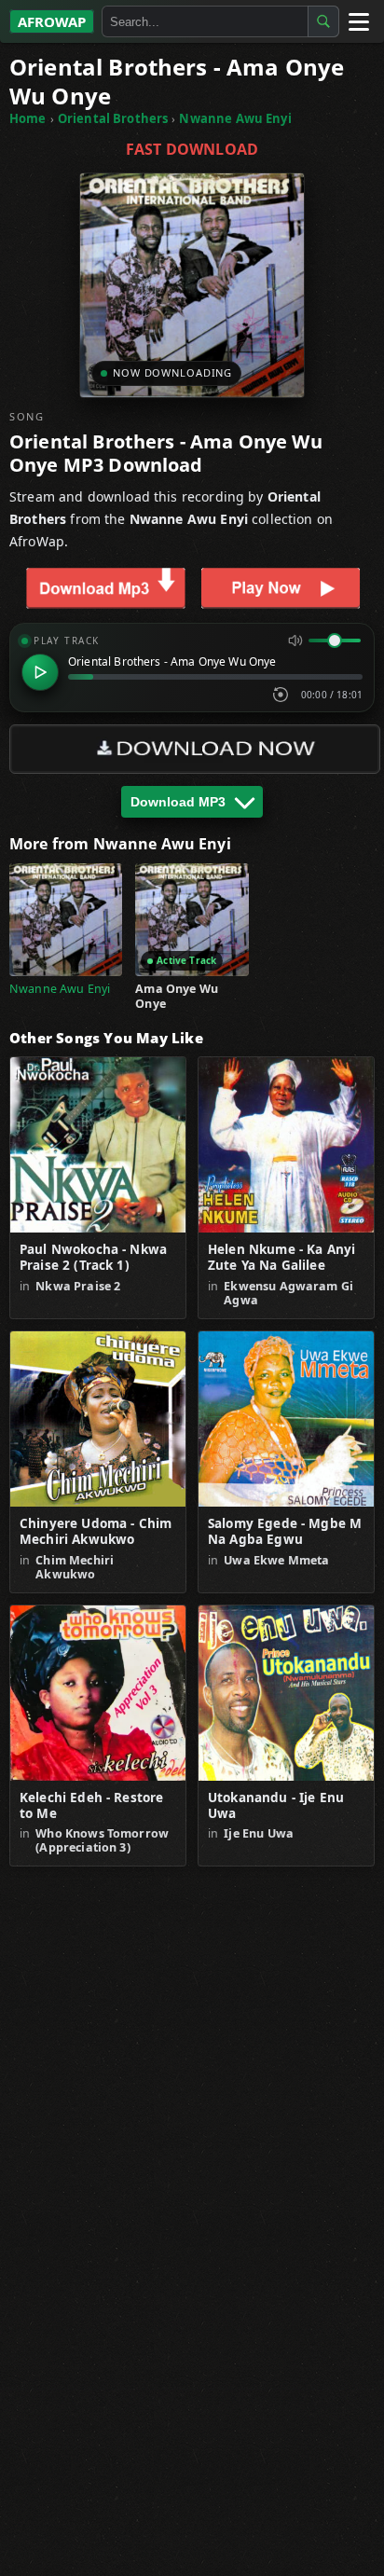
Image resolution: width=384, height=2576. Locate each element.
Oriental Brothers (113, 118)
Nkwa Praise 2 (78, 1286)
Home (28, 118)
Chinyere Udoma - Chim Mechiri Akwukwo (96, 1532)
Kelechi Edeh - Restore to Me (91, 1806)
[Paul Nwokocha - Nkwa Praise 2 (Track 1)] (98, 1145)
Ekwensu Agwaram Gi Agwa (288, 1293)
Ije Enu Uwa (259, 1833)
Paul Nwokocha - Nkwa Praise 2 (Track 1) (93, 1258)
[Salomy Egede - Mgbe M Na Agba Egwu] (286, 1419)
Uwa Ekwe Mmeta (276, 1560)
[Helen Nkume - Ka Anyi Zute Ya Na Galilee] (286, 1145)
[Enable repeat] (281, 695)
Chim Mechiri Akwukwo (75, 1567)
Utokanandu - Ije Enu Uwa (276, 1806)
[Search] (323, 21)
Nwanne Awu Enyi (235, 118)
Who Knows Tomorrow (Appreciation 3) (102, 1840)
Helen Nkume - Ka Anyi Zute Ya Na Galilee (281, 1258)
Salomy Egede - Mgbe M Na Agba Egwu (285, 1532)
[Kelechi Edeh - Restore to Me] (98, 1693)
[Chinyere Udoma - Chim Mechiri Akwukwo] (98, 1419)
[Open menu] (358, 21)
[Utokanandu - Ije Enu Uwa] (286, 1693)
